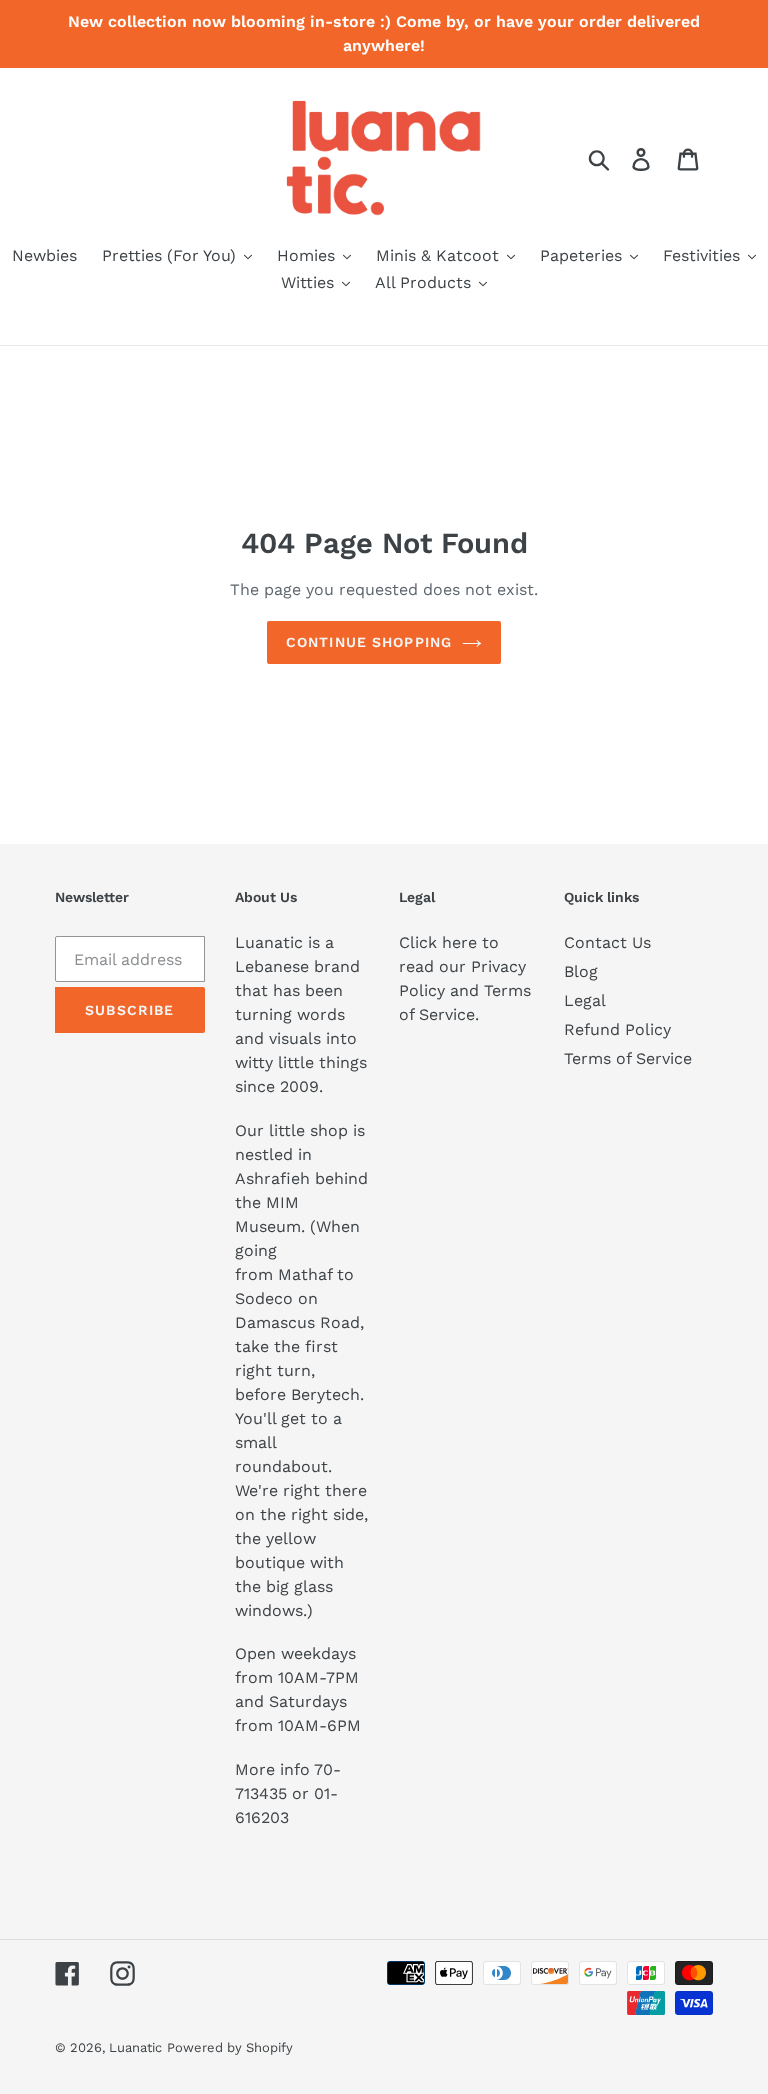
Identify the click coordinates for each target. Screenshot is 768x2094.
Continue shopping (369, 642)
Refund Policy (617, 1029)
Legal (585, 1000)
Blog (581, 971)
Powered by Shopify (230, 2047)
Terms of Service (628, 1058)
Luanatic (135, 2047)
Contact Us (607, 942)
